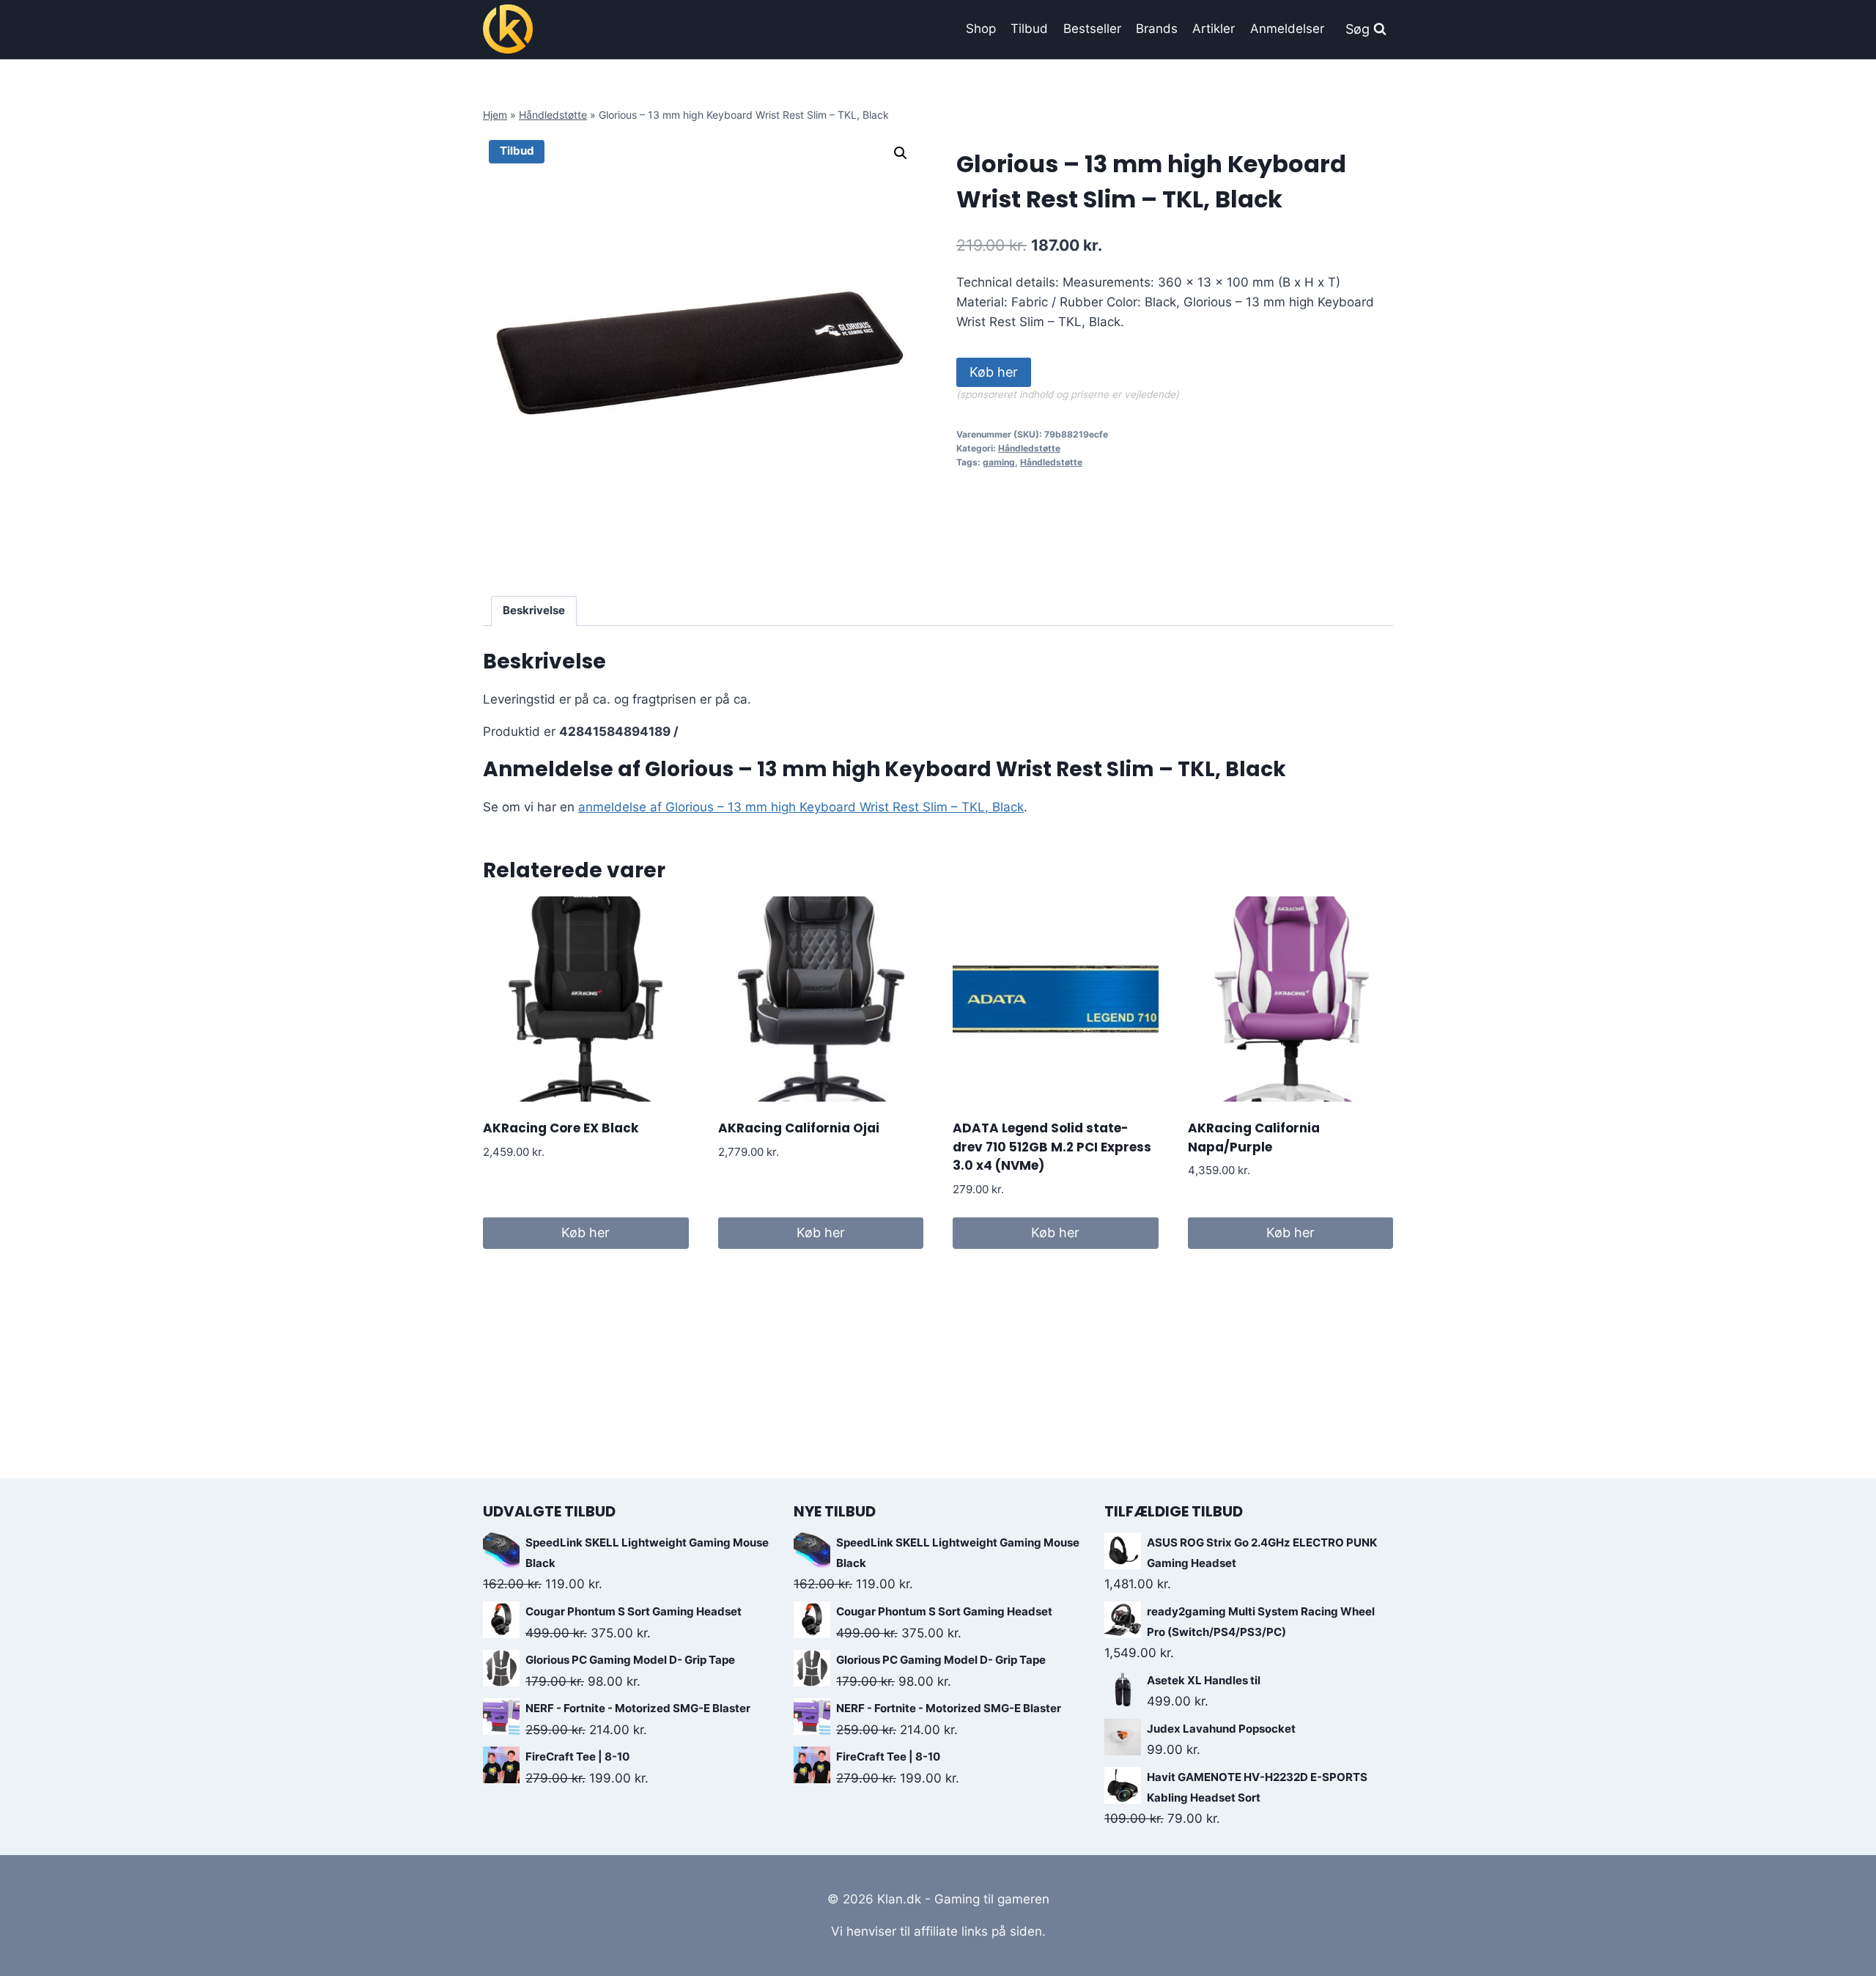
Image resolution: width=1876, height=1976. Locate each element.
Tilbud (1029, 29)
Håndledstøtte (553, 115)
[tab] (534, 611)
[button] (901, 153)
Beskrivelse (534, 610)
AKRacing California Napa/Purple (1254, 1138)
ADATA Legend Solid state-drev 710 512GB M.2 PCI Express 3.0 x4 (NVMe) (1052, 1147)
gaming (999, 462)
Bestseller (1092, 29)
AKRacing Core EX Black (561, 1128)
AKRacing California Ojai (799, 1128)
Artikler (1214, 29)
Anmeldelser (1287, 29)
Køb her (994, 372)
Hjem (495, 115)
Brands (1157, 29)
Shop (981, 29)
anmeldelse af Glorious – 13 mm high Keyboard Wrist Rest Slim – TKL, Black (801, 807)
